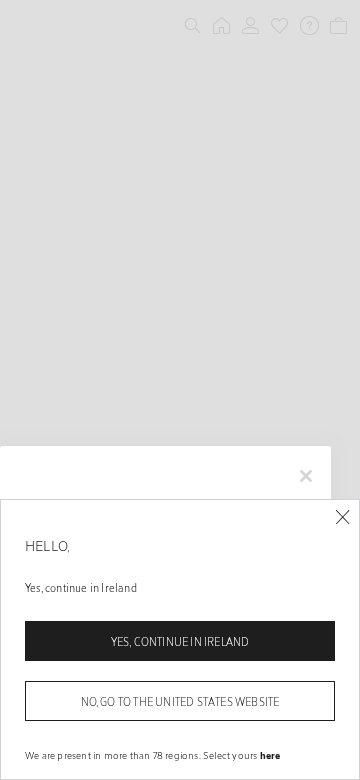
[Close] (342, 517)
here (270, 755)
